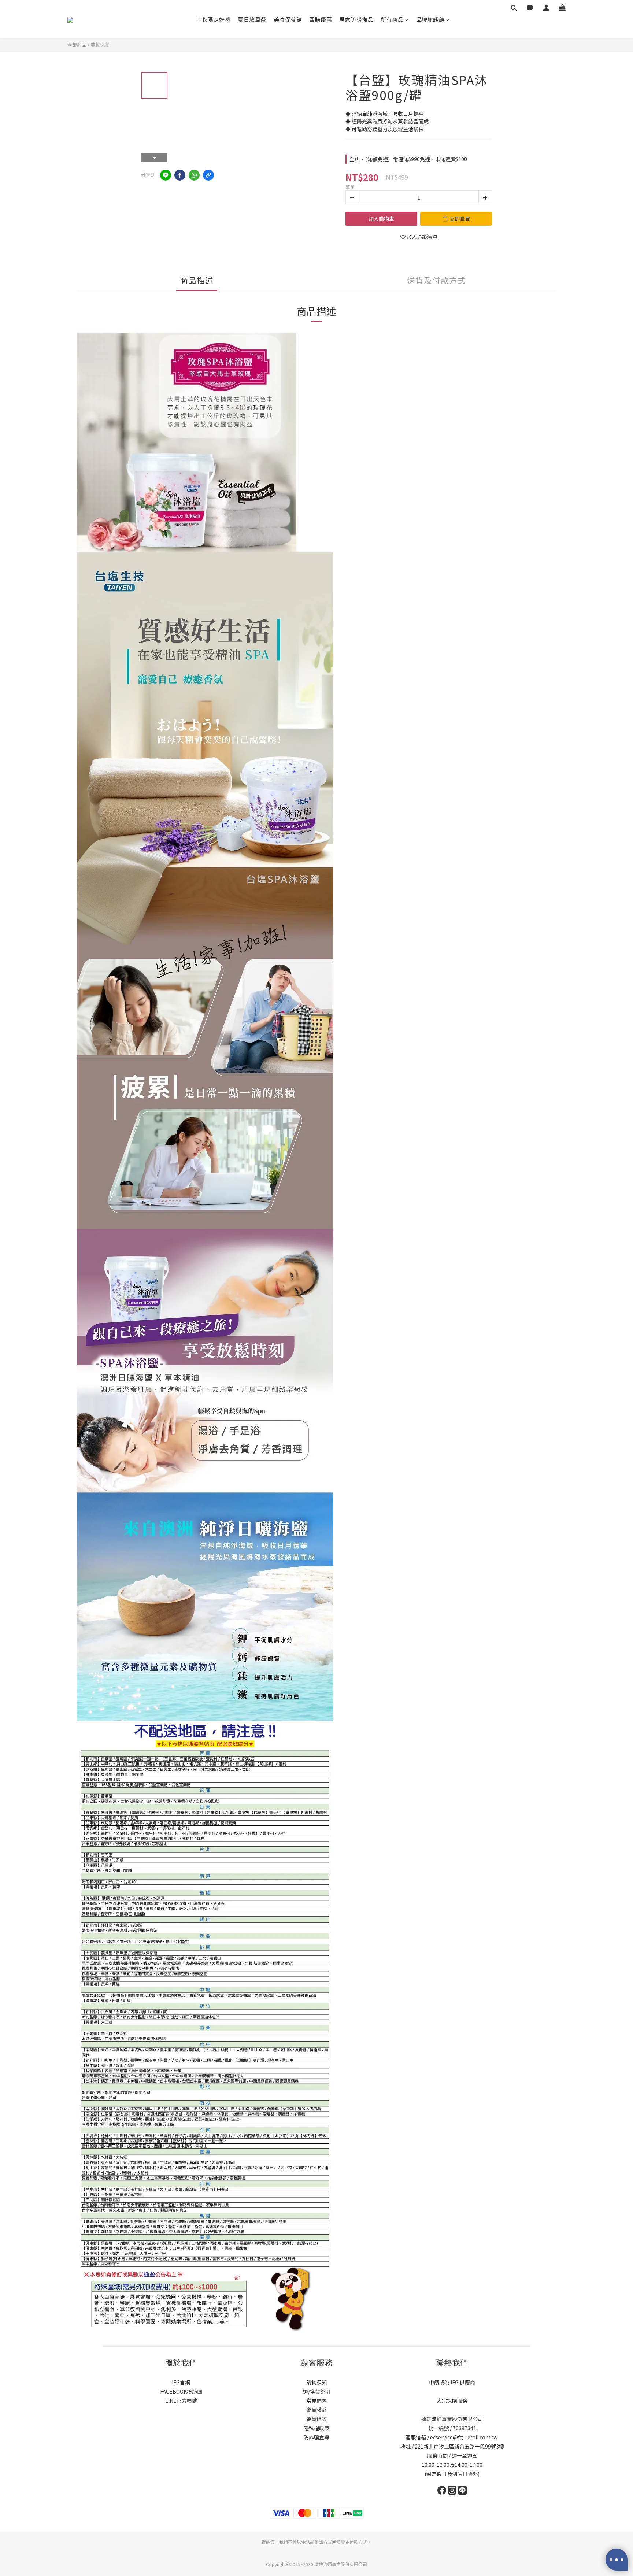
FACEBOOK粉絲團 (181, 2391)
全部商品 (77, 45)
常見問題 (316, 2401)
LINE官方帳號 (181, 2401)
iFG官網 (181, 2382)
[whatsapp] (194, 175)
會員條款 (316, 2419)
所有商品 (392, 19)
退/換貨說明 (317, 2391)
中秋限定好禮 (213, 19)
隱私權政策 (316, 2428)
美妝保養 (100, 45)
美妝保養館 (288, 19)
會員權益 (316, 2410)
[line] (166, 175)
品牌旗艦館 (430, 19)
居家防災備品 (356, 19)
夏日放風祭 (252, 19)
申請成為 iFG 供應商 (452, 2382)
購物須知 (316, 2382)
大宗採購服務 (452, 2401)
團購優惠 (321, 19)
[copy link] (208, 175)
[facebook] (180, 175)
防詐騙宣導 (316, 2437)
